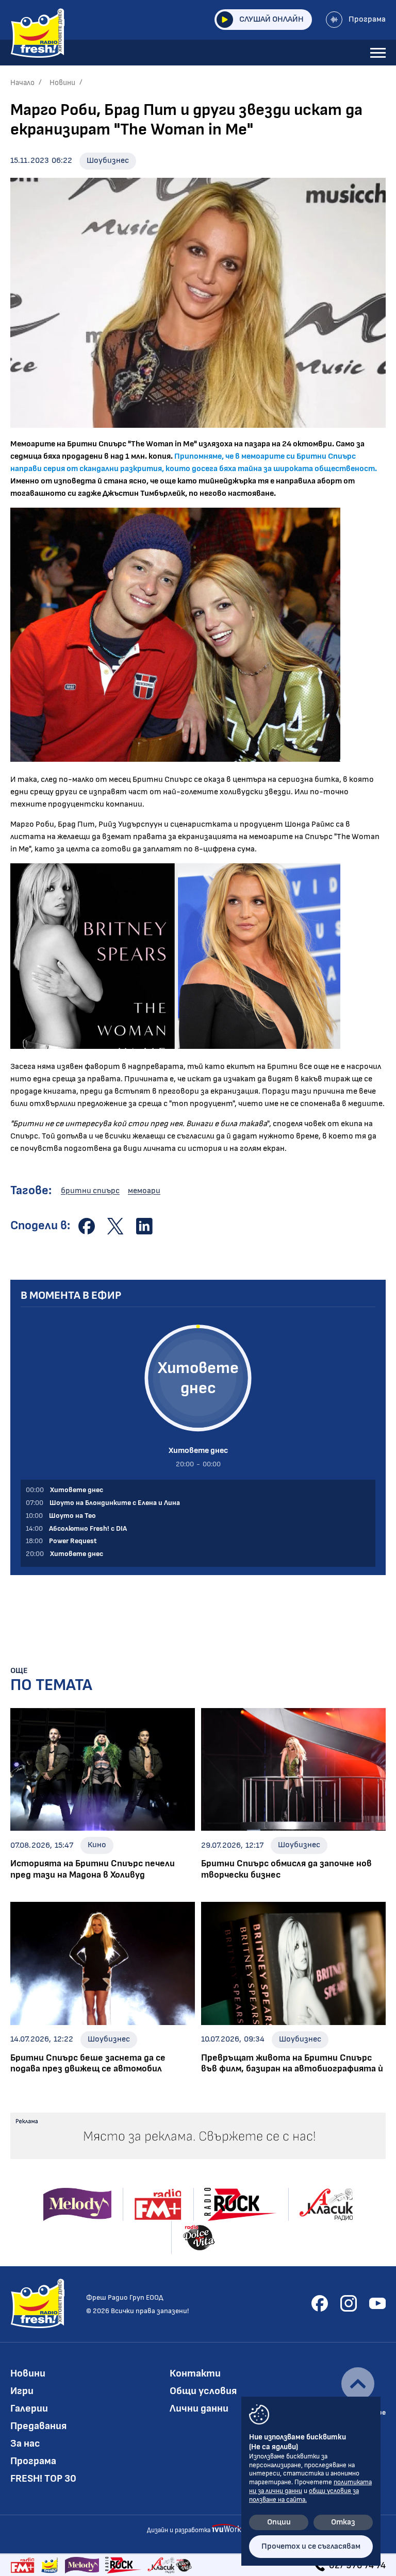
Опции (279, 2522)
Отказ (343, 2522)
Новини (62, 83)
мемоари (144, 1191)
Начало (22, 83)
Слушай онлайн (271, 19)
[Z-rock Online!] (123, 2565)
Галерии (29, 2408)
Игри (22, 2391)
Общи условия (203, 2391)
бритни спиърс (90, 1191)
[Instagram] (349, 2303)
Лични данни (199, 2408)
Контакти (195, 2373)
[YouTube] (377, 2303)
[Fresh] (50, 2565)
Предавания (38, 2426)
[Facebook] (320, 2303)
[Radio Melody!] (82, 2565)
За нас (25, 2444)
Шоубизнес (108, 161)
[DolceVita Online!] (184, 2565)
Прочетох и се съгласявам (311, 2546)
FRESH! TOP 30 (43, 2479)
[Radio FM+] (22, 2565)
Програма (367, 19)
